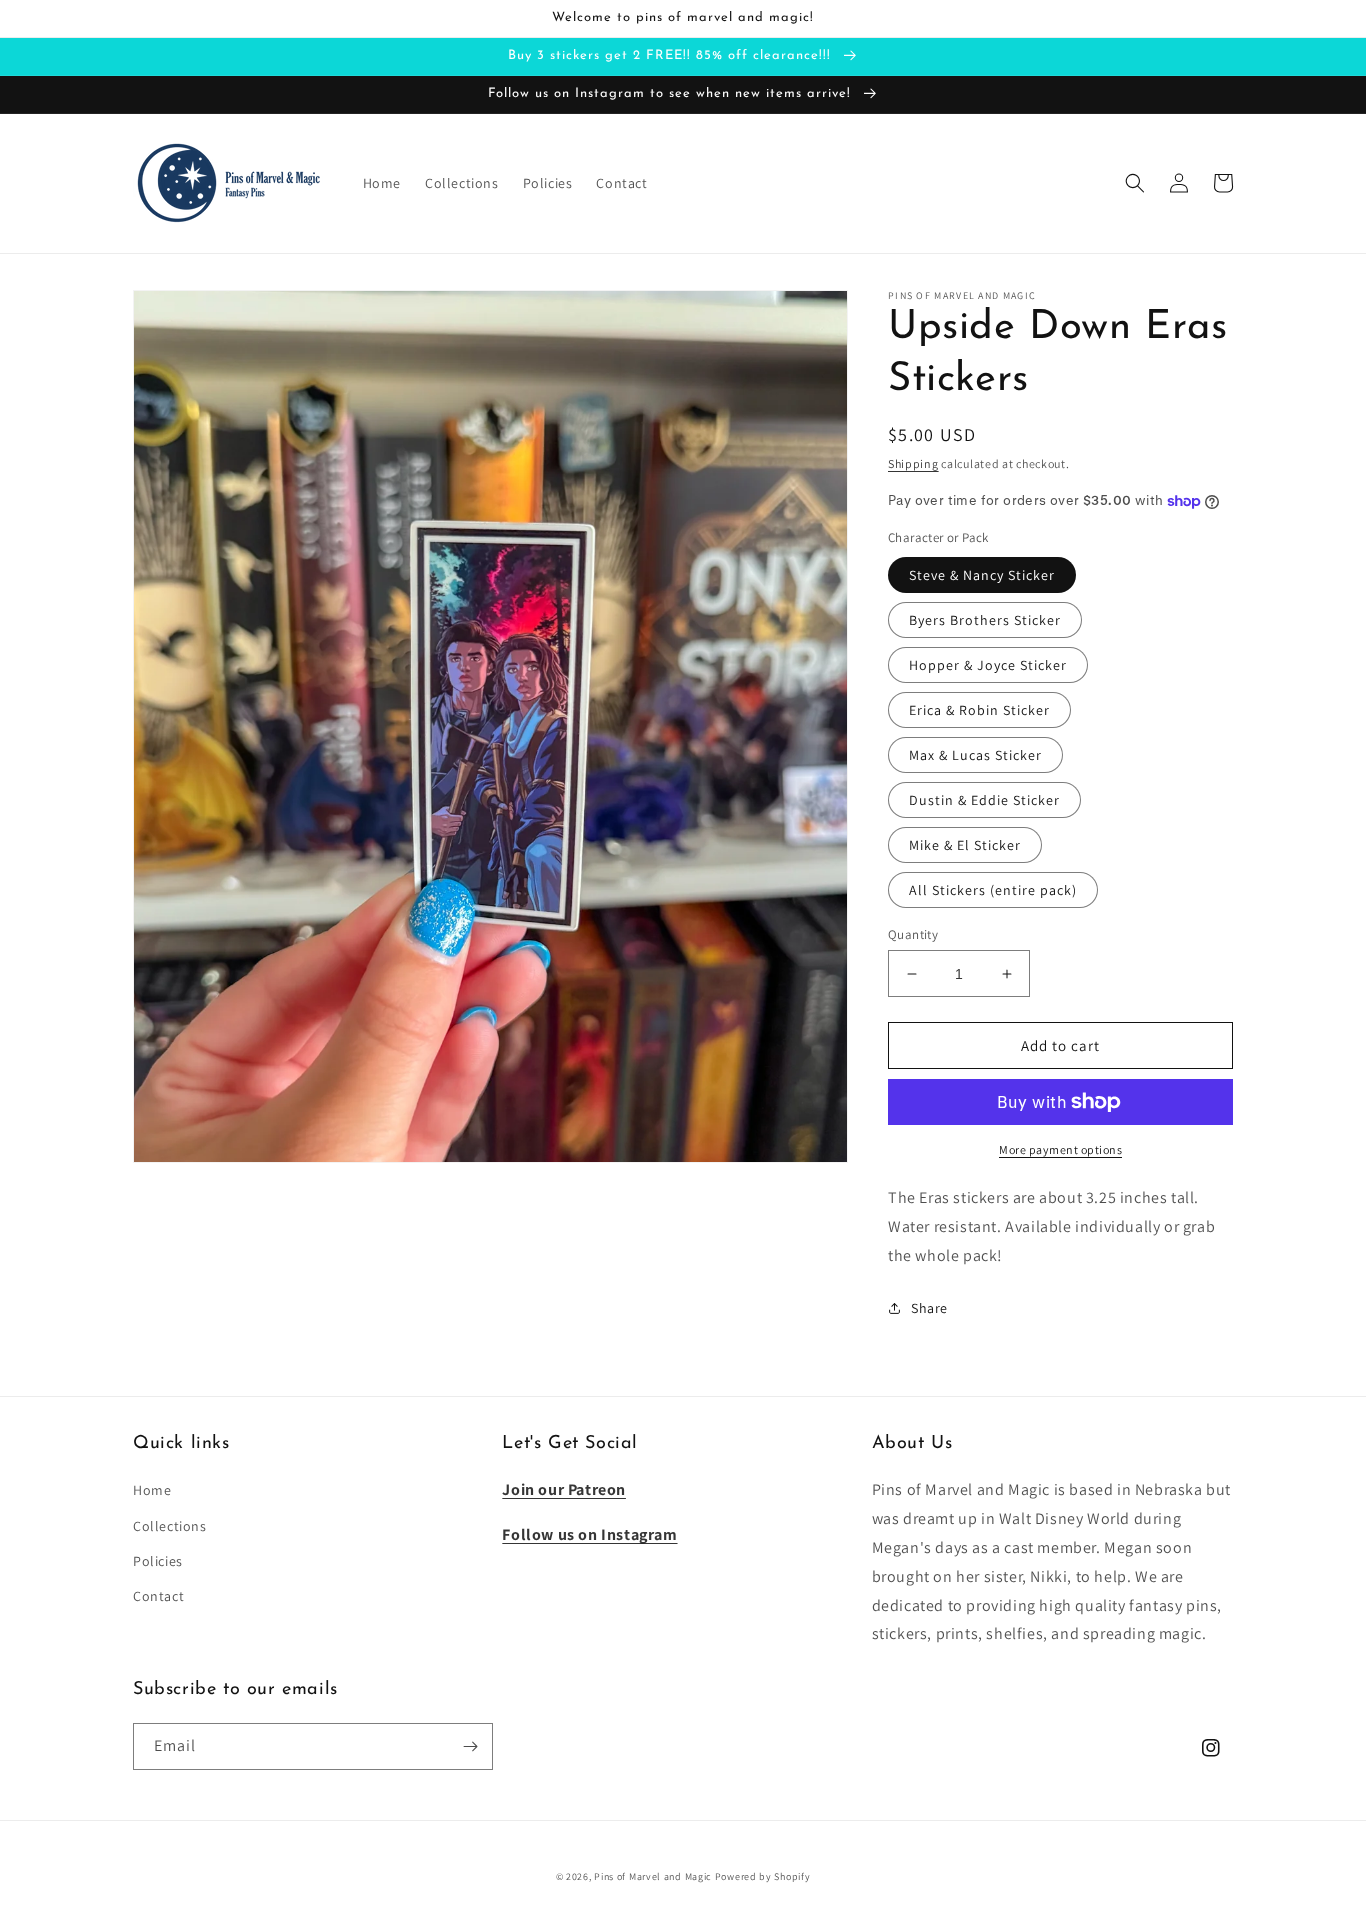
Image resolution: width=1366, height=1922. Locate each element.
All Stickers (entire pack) (993, 890)
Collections (170, 1526)
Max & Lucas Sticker (975, 755)
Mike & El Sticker (965, 845)
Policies (158, 1561)
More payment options (1060, 1149)
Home (152, 1490)
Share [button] (929, 1308)
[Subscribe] (470, 1746)
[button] (1135, 183)
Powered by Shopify (763, 1876)
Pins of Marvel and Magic (653, 1876)
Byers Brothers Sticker (985, 620)
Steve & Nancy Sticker (982, 575)
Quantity (913, 934)
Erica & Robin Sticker (979, 710)
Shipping (913, 463)
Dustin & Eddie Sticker (984, 800)
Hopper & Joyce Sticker (988, 665)
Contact (158, 1596)
